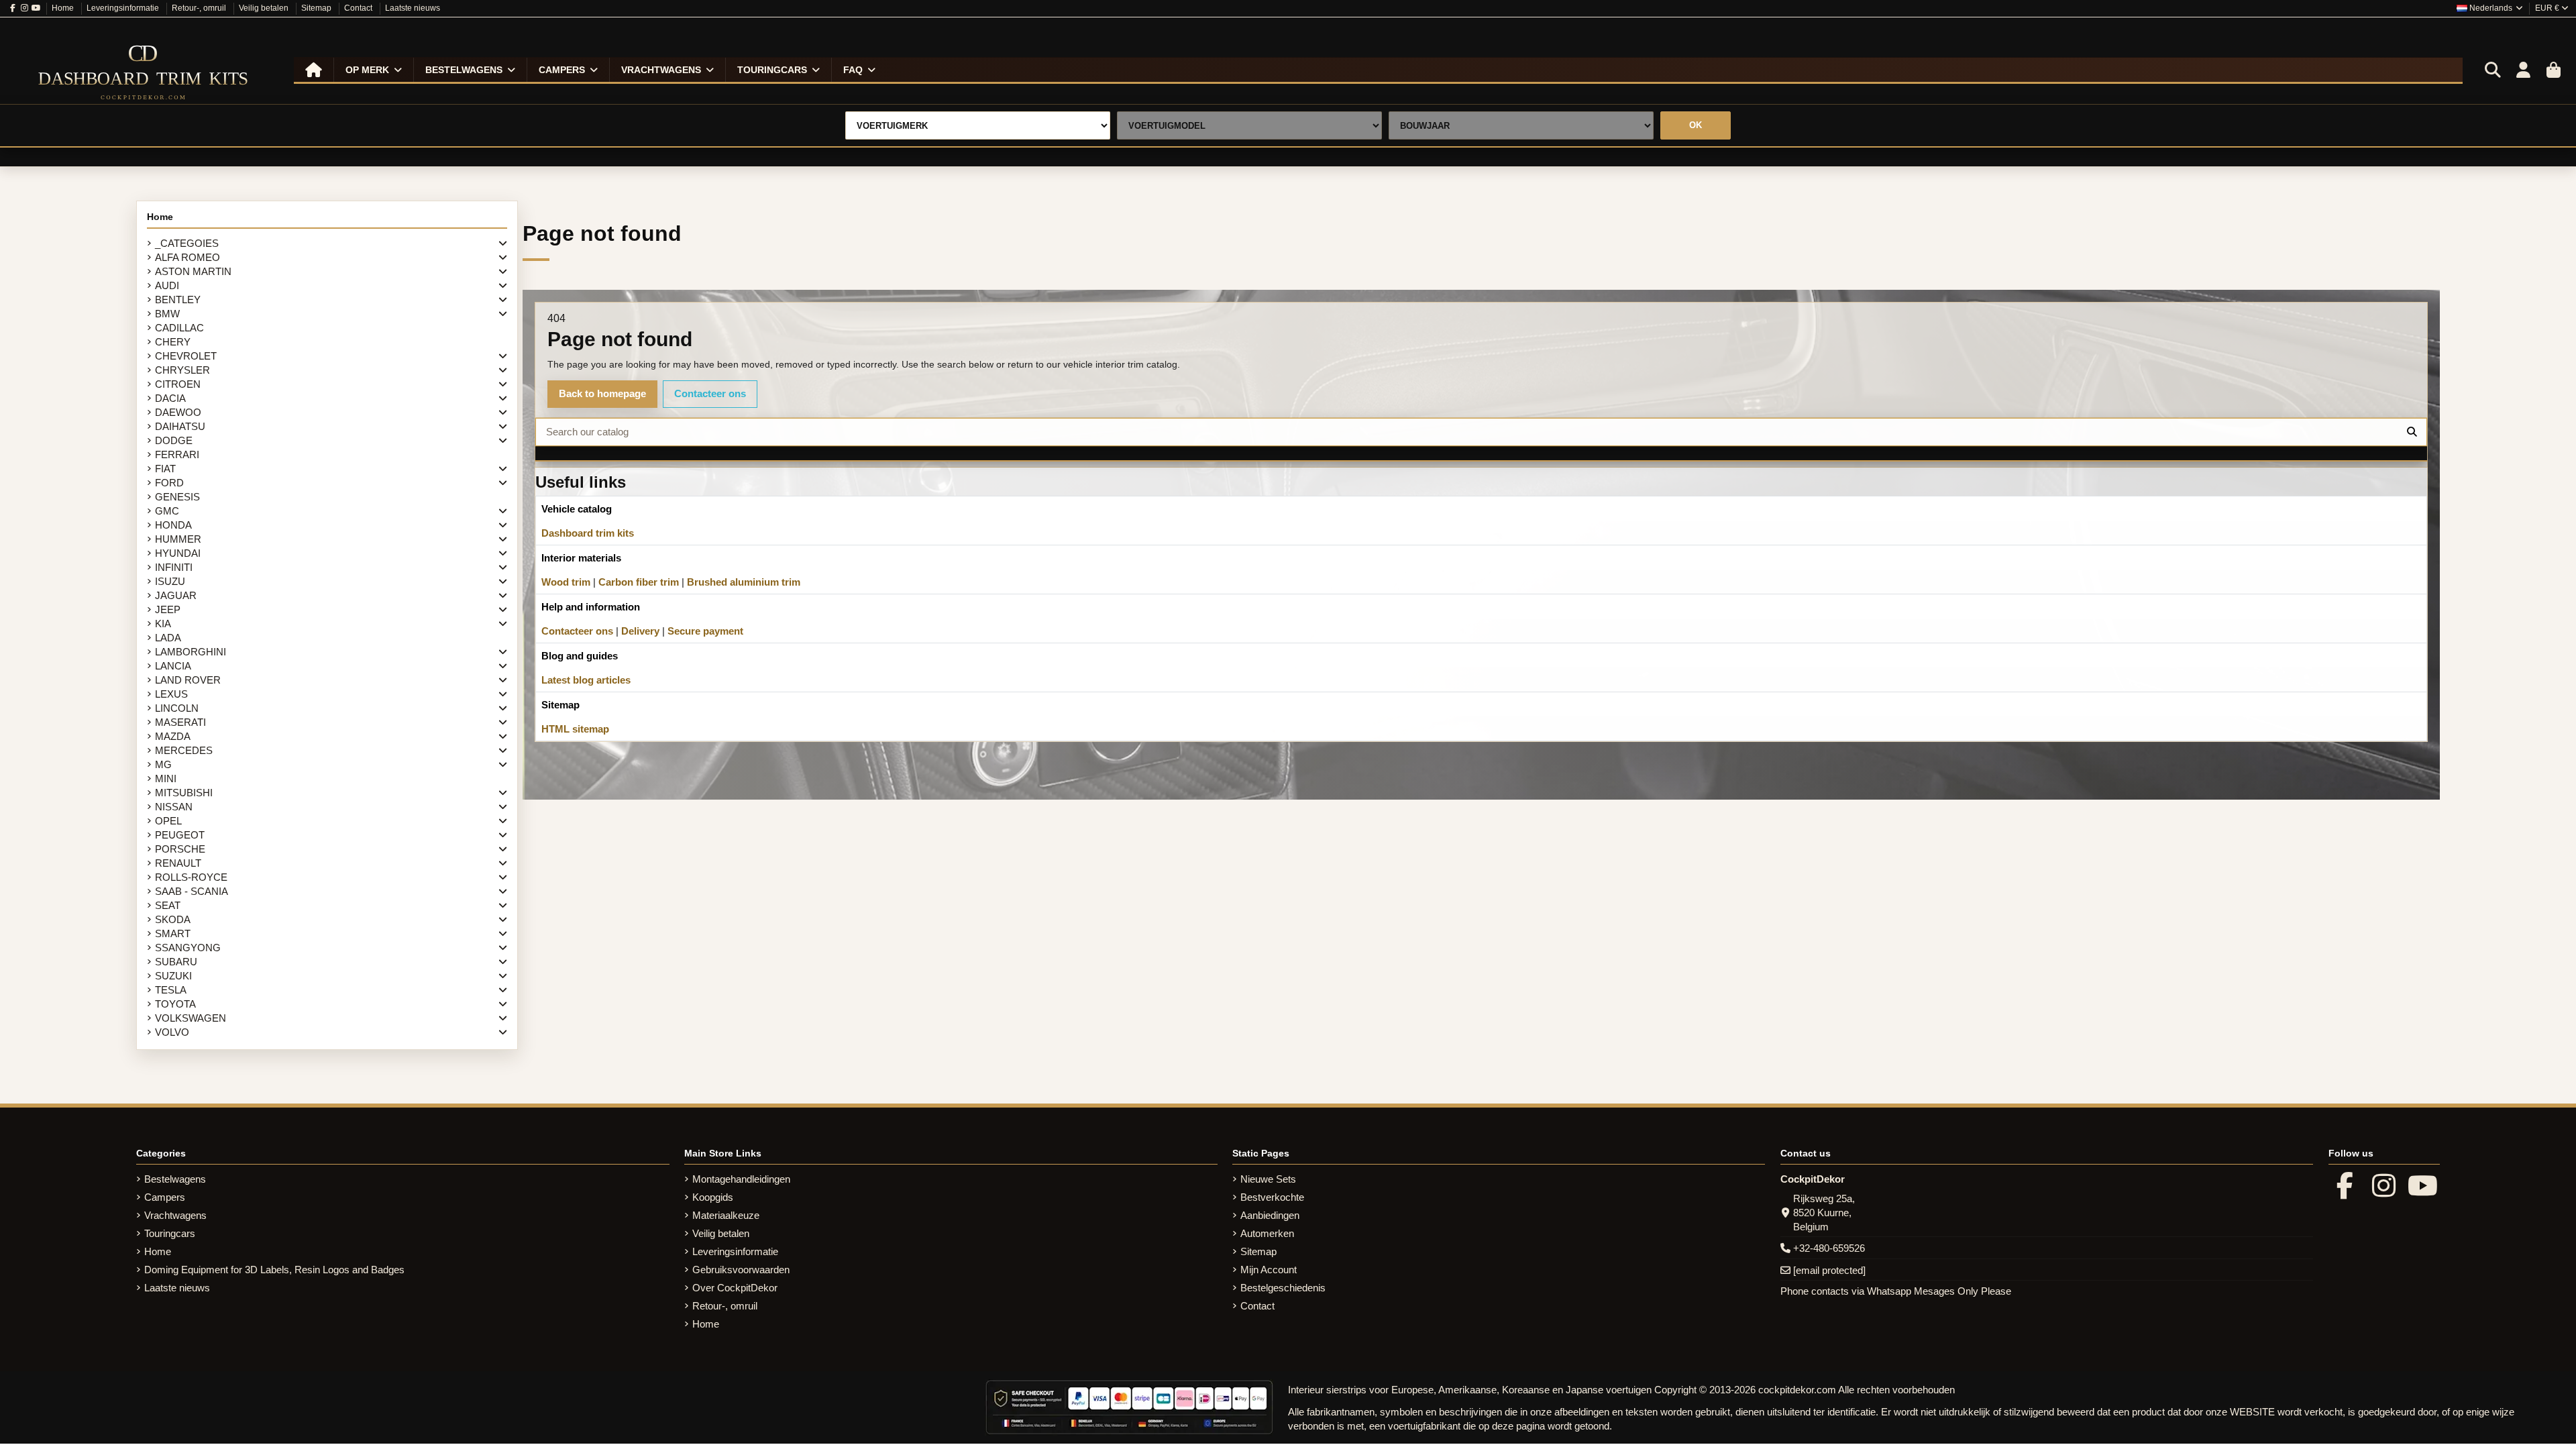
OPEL (168, 821)
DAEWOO (178, 412)
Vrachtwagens (175, 1215)
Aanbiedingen (1270, 1215)
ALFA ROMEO (187, 257)
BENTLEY (178, 300)
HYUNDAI (178, 553)
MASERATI (180, 722)
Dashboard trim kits (588, 533)
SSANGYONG (188, 948)
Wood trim (566, 582)
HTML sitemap (575, 729)
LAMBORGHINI (191, 652)
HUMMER (178, 539)
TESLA (171, 990)
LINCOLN (177, 708)
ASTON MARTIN (193, 271)
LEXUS (171, 694)
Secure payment (705, 631)
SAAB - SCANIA (192, 891)
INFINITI (174, 567)
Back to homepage (602, 393)
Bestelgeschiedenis (1283, 1288)
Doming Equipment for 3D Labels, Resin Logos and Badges (274, 1270)
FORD (169, 483)
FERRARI (177, 454)
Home (64, 8)
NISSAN (174, 807)
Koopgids (713, 1197)
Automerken (1267, 1233)
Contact (359, 8)
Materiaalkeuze (726, 1215)
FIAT (165, 469)
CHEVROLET (186, 356)
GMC (167, 511)
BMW (167, 314)
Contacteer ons (710, 393)
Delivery (640, 631)
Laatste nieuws (413, 8)
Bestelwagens (175, 1179)
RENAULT (178, 863)
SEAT (168, 905)
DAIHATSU (180, 426)
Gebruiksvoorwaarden (741, 1270)
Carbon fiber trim (639, 582)
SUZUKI (173, 976)
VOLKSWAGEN (191, 1018)
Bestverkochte (1272, 1197)
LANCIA (173, 666)
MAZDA (173, 736)
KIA (163, 624)
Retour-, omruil (200, 8)
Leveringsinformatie (124, 8)
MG (163, 764)
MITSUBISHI (184, 793)
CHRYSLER (182, 370)
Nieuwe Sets (1268, 1179)
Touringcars (170, 1233)
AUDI (167, 285)
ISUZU (170, 581)
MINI (166, 779)
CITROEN (178, 384)
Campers (165, 1197)
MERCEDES (184, 750)
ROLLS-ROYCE (191, 877)
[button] (373, 70)
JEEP (168, 609)
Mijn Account (1269, 1270)
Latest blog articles (586, 680)
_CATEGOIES (187, 243)
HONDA (173, 525)
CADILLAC (179, 328)
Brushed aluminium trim (744, 582)
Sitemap (317, 8)
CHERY (173, 342)
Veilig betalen (265, 8)
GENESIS (177, 497)
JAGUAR (176, 595)
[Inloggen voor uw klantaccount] (2523, 70)
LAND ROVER (188, 680)
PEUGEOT (180, 835)
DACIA (170, 398)
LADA (168, 638)
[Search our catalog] (2412, 432)
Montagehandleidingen (741, 1179)
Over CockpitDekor (735, 1288)
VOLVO (172, 1032)
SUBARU (176, 962)
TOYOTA (175, 1004)
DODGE (174, 440)
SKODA (173, 919)
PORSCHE (180, 849)
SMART (173, 933)
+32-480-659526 (1829, 1248)
